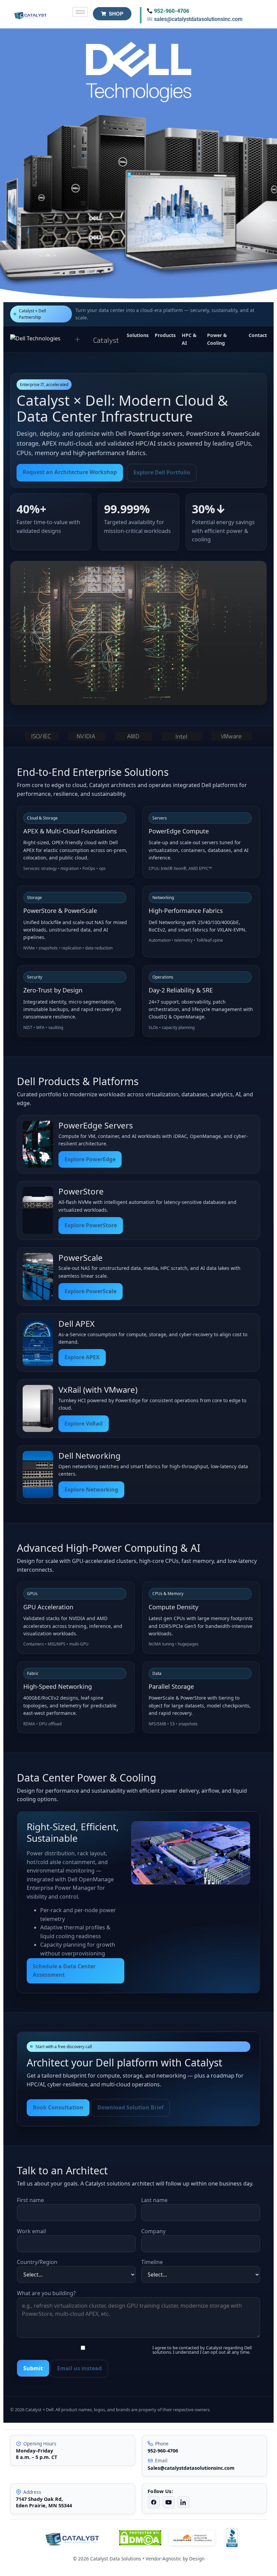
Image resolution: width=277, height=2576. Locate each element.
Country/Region (37, 2262)
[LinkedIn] (183, 2502)
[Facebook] (154, 2502)
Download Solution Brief (130, 2107)
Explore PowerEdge (90, 1159)
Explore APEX (82, 1357)
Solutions (138, 335)
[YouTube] (169, 2502)
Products (165, 335)
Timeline (152, 2262)
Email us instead (79, 2368)
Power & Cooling (217, 339)
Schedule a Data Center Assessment (64, 1971)
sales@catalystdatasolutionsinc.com (198, 19)
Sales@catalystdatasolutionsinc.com (191, 2468)
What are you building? (46, 2293)
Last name (154, 2200)
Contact (258, 335)
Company (153, 2231)
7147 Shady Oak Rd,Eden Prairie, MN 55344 (44, 2502)
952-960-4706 (172, 11)
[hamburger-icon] (80, 12)
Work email (31, 2231)
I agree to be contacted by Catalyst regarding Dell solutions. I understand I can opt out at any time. (202, 2350)
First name (30, 2200)
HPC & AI (189, 339)
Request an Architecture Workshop (70, 472)
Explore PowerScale (91, 1291)
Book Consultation (58, 2107)
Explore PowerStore (91, 1225)
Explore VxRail (84, 1424)
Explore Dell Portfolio (162, 472)
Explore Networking (91, 1489)
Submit (33, 2368)
